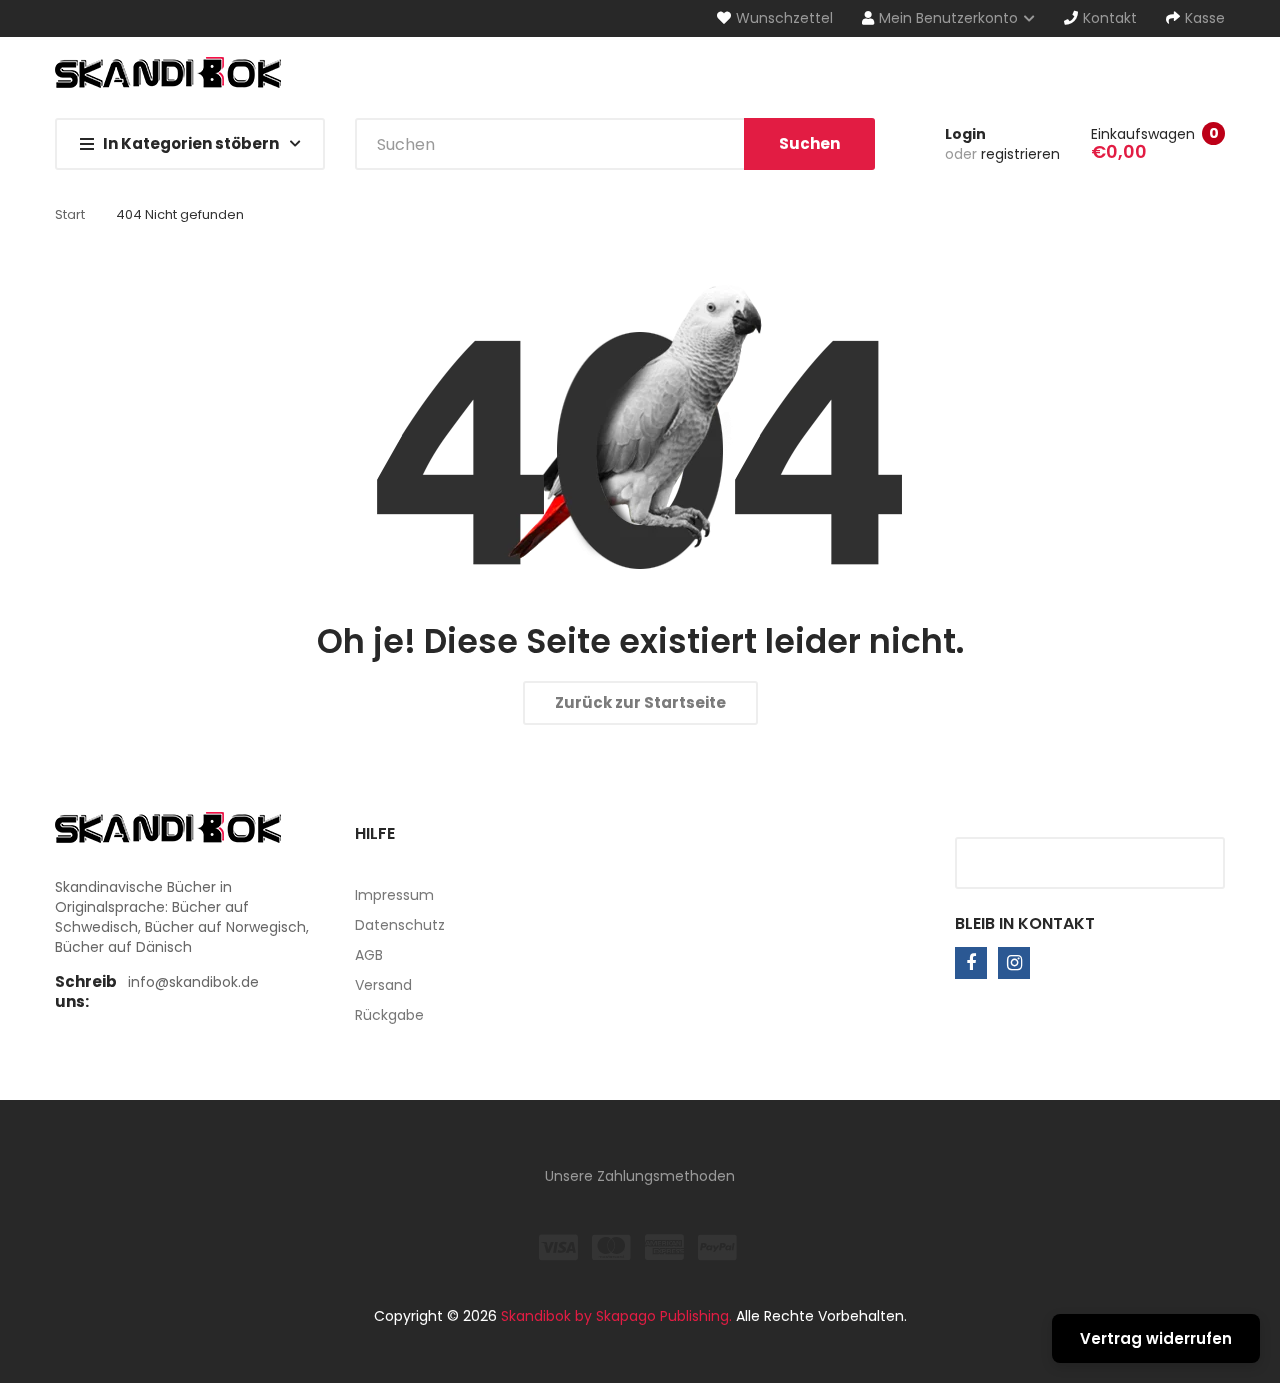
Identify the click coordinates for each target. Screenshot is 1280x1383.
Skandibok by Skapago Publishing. (616, 1316)
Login (965, 134)
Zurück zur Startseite (640, 702)
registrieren (1020, 154)
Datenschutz (400, 925)
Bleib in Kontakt (1025, 923)
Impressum (394, 895)
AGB (369, 955)
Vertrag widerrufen (1156, 1338)
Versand (383, 985)
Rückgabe (389, 1015)
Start (70, 214)
